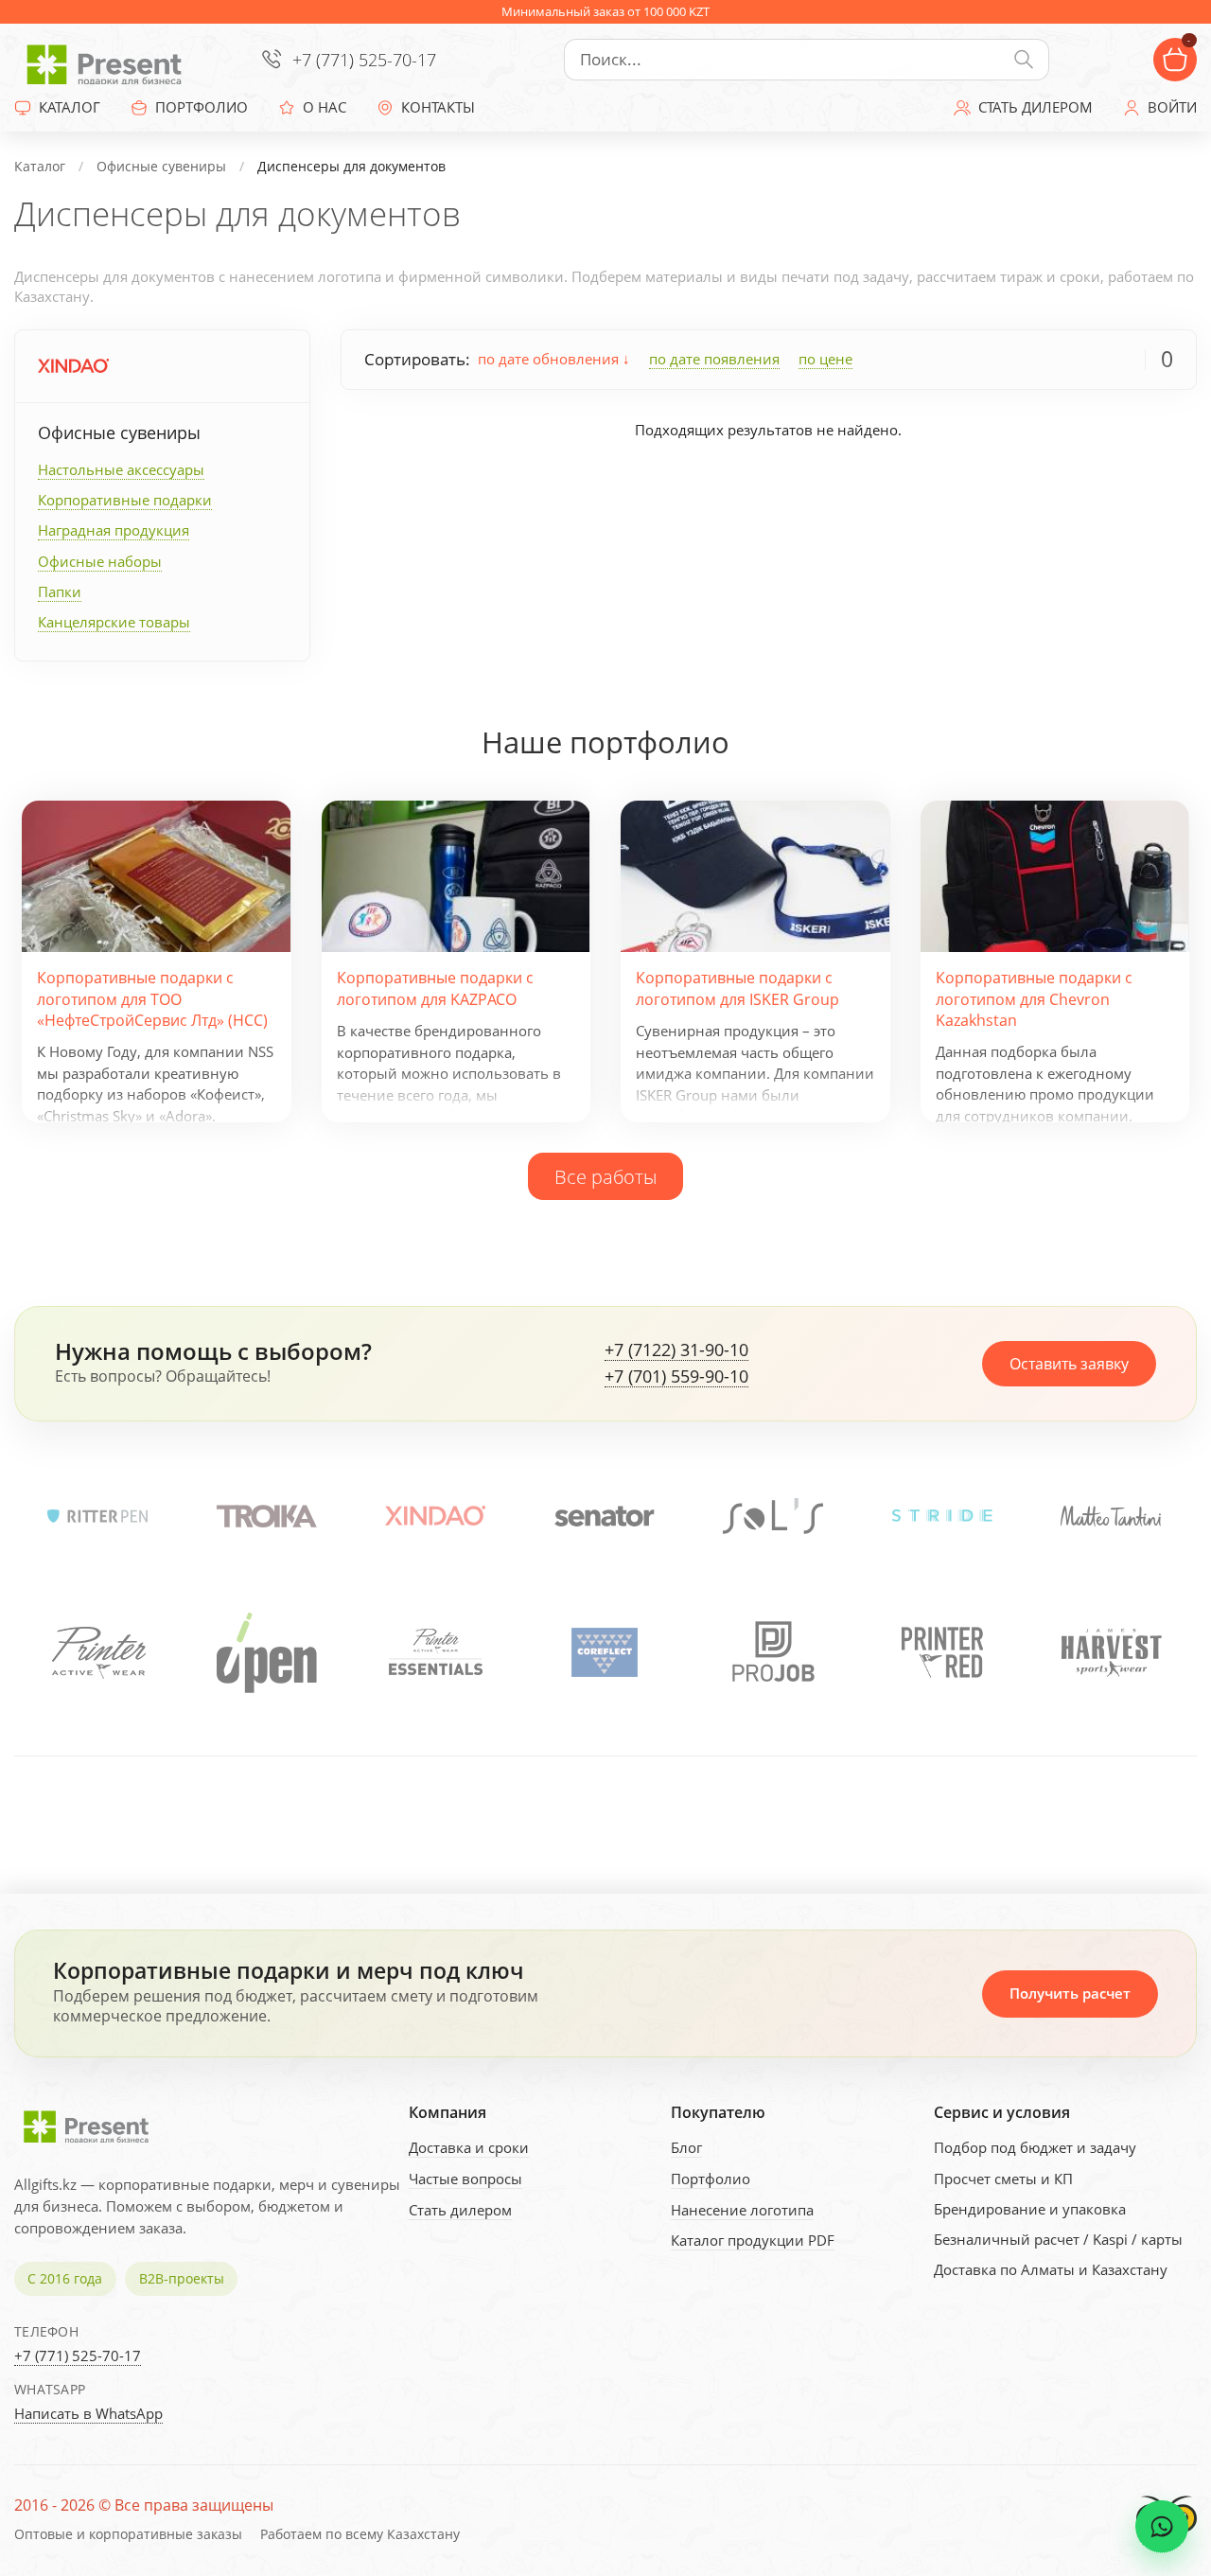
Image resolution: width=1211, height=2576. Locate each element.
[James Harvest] (942, 1652)
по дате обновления (550, 359)
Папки (60, 591)
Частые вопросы (465, 2179)
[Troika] (267, 1516)
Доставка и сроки (469, 2147)
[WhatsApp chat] (1162, 2527)
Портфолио (711, 2179)
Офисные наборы (100, 561)
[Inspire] (1111, 1652)
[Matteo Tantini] (1111, 1516)
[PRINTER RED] (773, 1652)
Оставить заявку (1069, 1364)
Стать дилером (460, 2210)
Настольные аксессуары (121, 469)
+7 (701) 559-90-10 (676, 1377)
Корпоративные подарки (125, 500)
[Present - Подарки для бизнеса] (109, 60)
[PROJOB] (605, 1652)
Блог (686, 2147)
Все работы (605, 1176)
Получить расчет (1070, 1993)
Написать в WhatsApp (88, 2413)
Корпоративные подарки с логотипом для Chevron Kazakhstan (1034, 999)
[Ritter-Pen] (97, 1516)
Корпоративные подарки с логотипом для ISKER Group (737, 988)
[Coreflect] (435, 1652)
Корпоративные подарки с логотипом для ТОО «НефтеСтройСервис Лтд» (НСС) (152, 999)
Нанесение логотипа (742, 2210)
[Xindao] (73, 366)
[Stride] (942, 1516)
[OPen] (97, 1652)
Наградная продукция (114, 530)
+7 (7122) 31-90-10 (676, 1350)
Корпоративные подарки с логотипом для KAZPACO (435, 988)
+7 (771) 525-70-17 (364, 60)
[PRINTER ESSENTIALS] (267, 1652)
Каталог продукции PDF (753, 2240)
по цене (825, 359)
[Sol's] (773, 1516)
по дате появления (714, 359)
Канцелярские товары (114, 622)
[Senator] (605, 1516)
